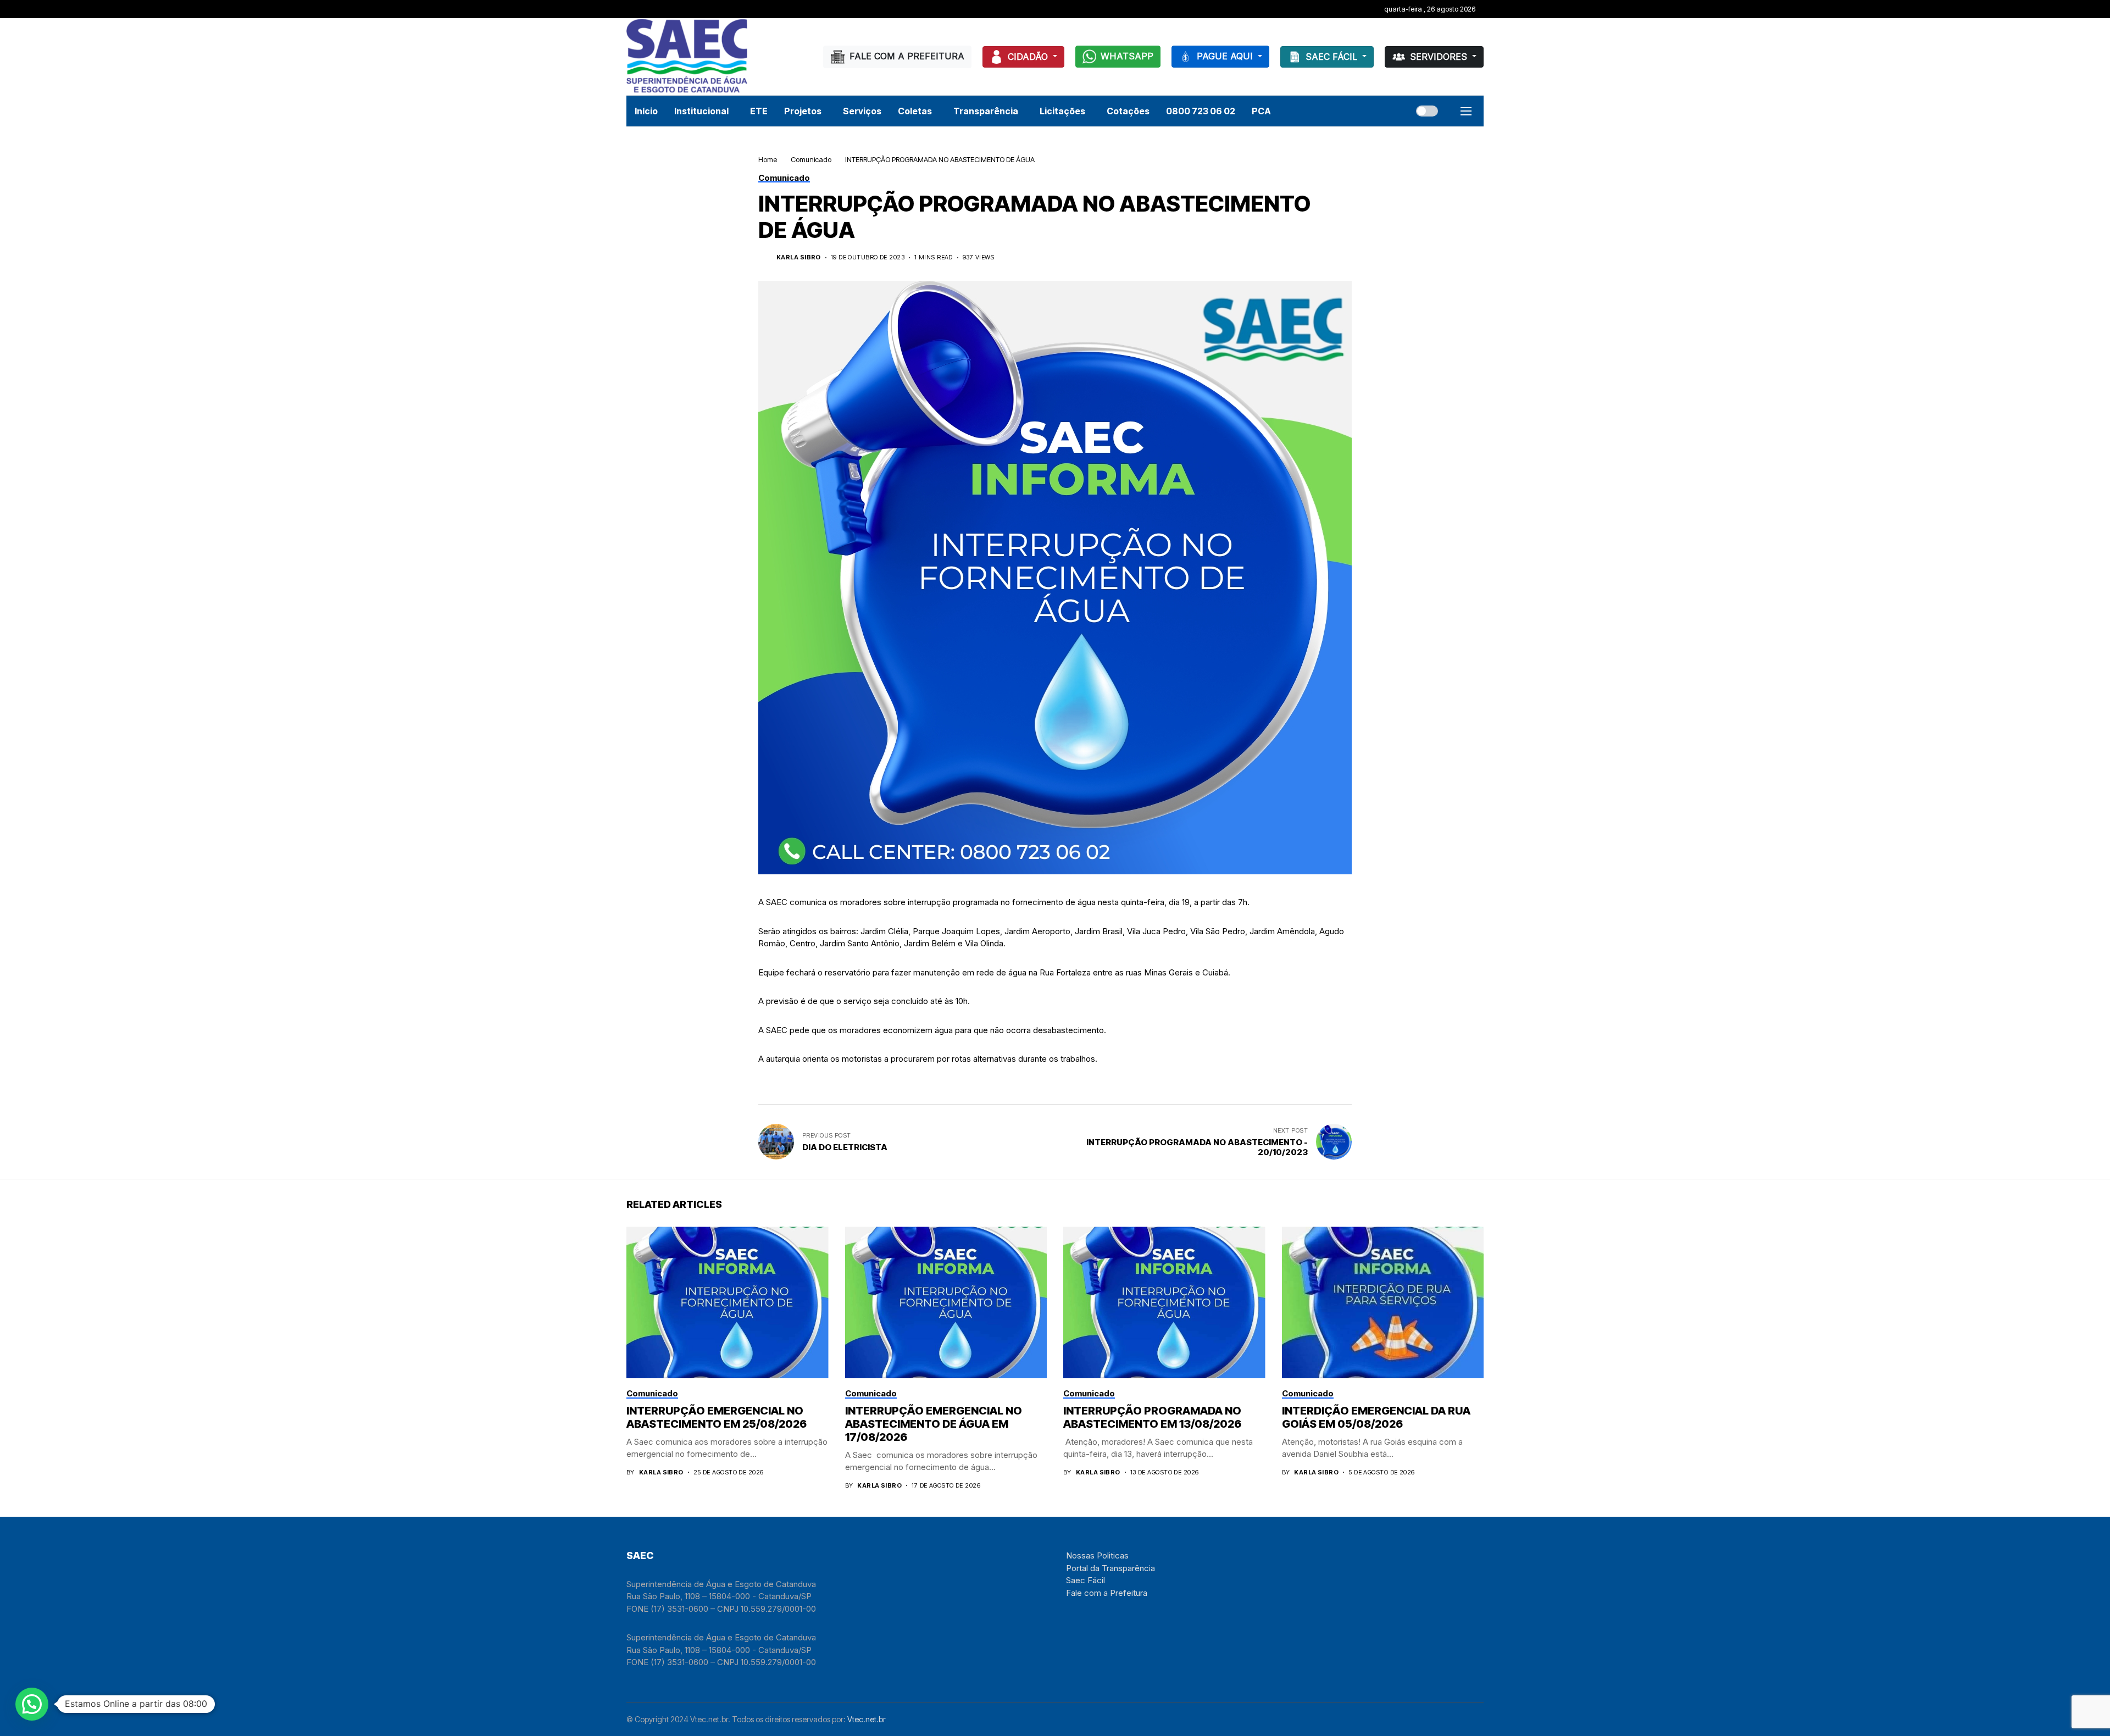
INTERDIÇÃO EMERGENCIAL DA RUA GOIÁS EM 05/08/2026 (1376, 1417)
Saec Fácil (1085, 1580)
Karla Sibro (799, 257)
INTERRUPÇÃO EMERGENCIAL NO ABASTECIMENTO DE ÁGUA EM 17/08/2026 (934, 1424)
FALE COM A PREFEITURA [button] (907, 56)
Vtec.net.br (867, 1719)
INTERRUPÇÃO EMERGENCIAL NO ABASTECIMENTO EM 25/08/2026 (717, 1417)
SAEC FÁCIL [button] (1333, 57)
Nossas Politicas (1097, 1555)
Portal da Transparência (1110, 1568)
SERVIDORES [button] (1440, 57)
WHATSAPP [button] (1127, 56)
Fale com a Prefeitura (1107, 1593)
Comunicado (811, 159)
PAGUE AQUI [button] (1226, 56)
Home (768, 159)
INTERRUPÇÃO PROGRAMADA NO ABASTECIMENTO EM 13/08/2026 (1152, 1417)
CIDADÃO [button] (1029, 57)
